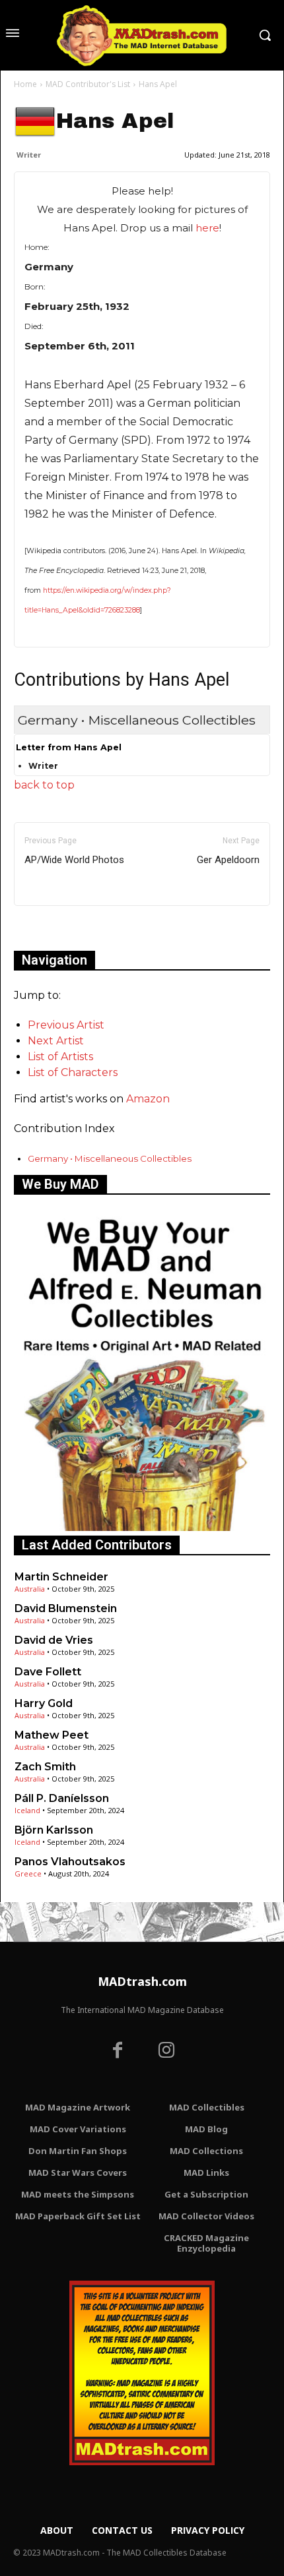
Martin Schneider (61, 1577)
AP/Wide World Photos (74, 860)
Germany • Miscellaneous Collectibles (110, 1158)
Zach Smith (45, 1767)
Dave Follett (48, 1672)
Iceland (27, 1810)
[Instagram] (166, 2052)
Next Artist (56, 1041)
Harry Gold (44, 1703)
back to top (44, 785)
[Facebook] (118, 2052)
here (207, 228)
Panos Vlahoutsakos (70, 1862)
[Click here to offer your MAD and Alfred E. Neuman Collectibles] (142, 1527)
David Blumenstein (66, 1608)
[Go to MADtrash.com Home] (142, 35)
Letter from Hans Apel (69, 747)
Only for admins (60, 928)
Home (25, 84)
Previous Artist (66, 1025)
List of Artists (60, 1057)
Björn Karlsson (54, 1830)
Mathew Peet (52, 1735)
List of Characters (73, 1072)
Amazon (148, 1099)
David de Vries (54, 1640)
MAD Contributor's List (88, 84)
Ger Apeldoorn (228, 860)
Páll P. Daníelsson (62, 1798)
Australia (30, 1589)
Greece (28, 1873)
